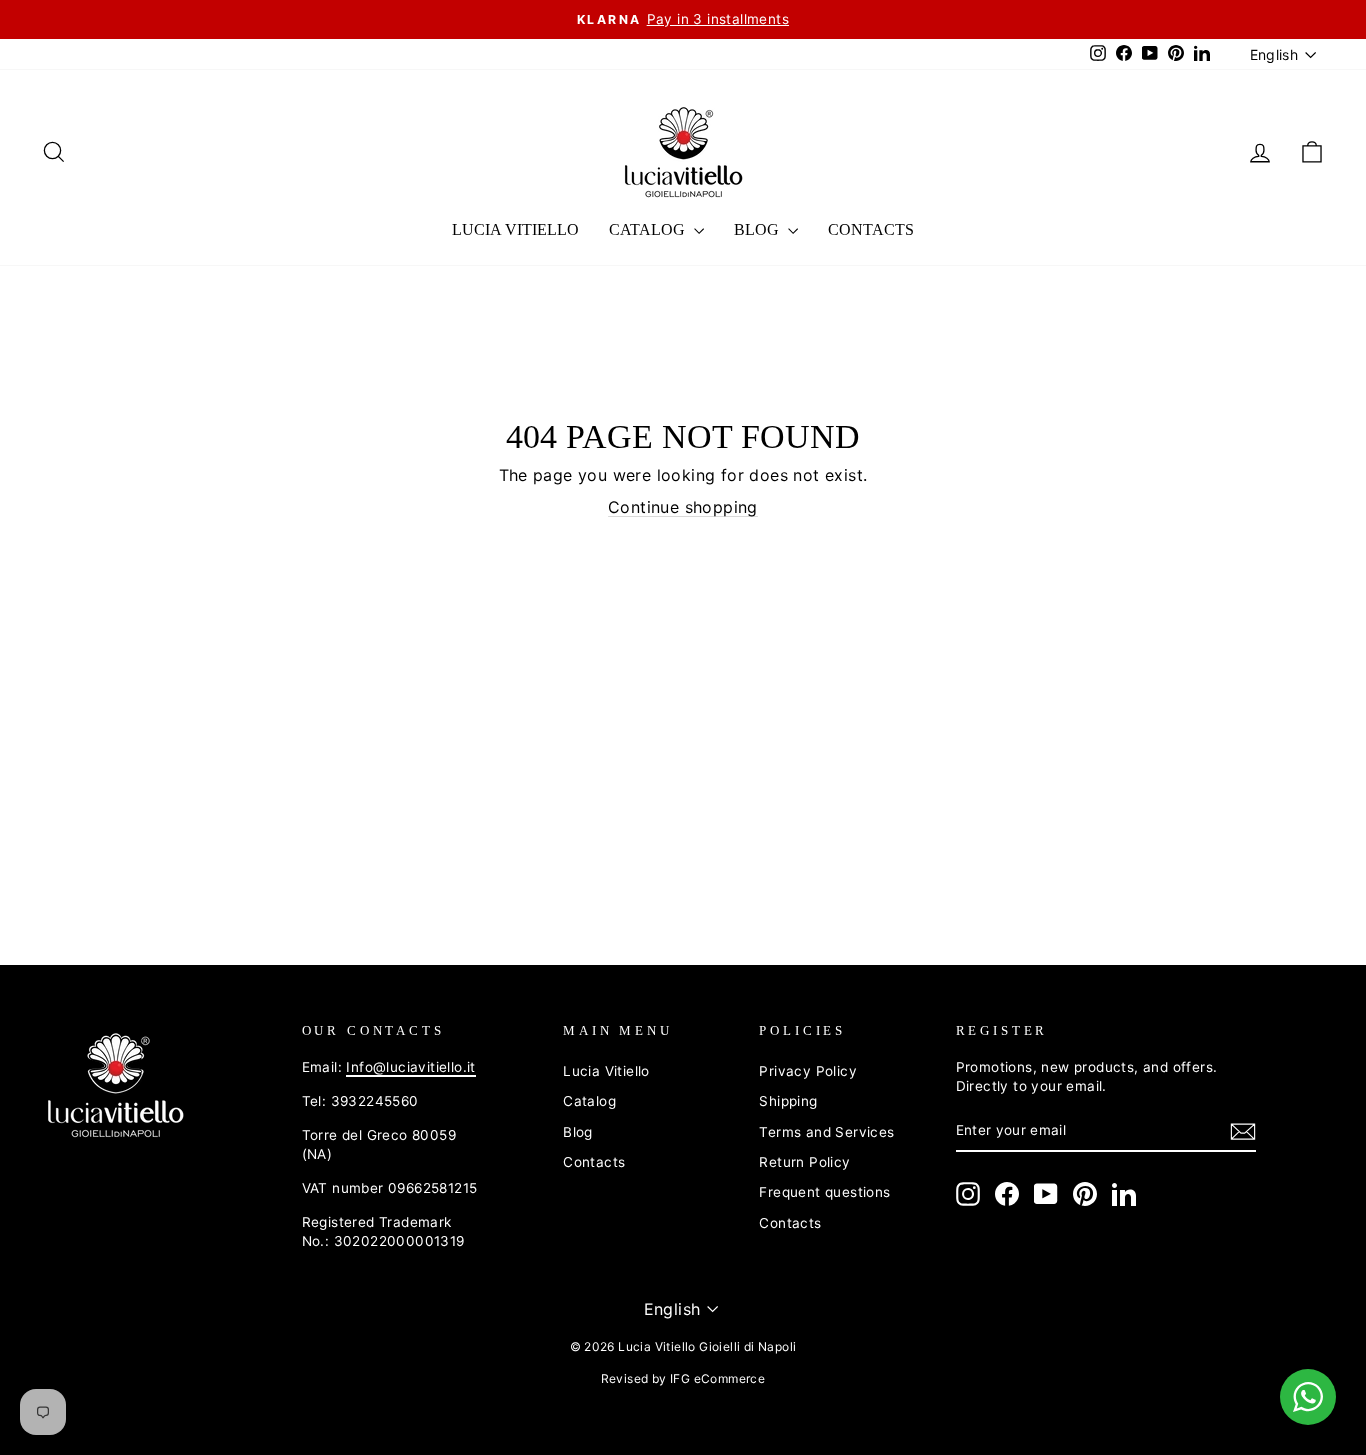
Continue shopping (683, 507)
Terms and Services (826, 1132)
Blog (758, 229)
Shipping (788, 1101)
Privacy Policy (808, 1071)
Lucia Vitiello (515, 229)
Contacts (871, 229)
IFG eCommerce (717, 1378)
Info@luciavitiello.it (410, 1067)
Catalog (649, 229)
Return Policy (804, 1162)
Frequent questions (824, 1192)
